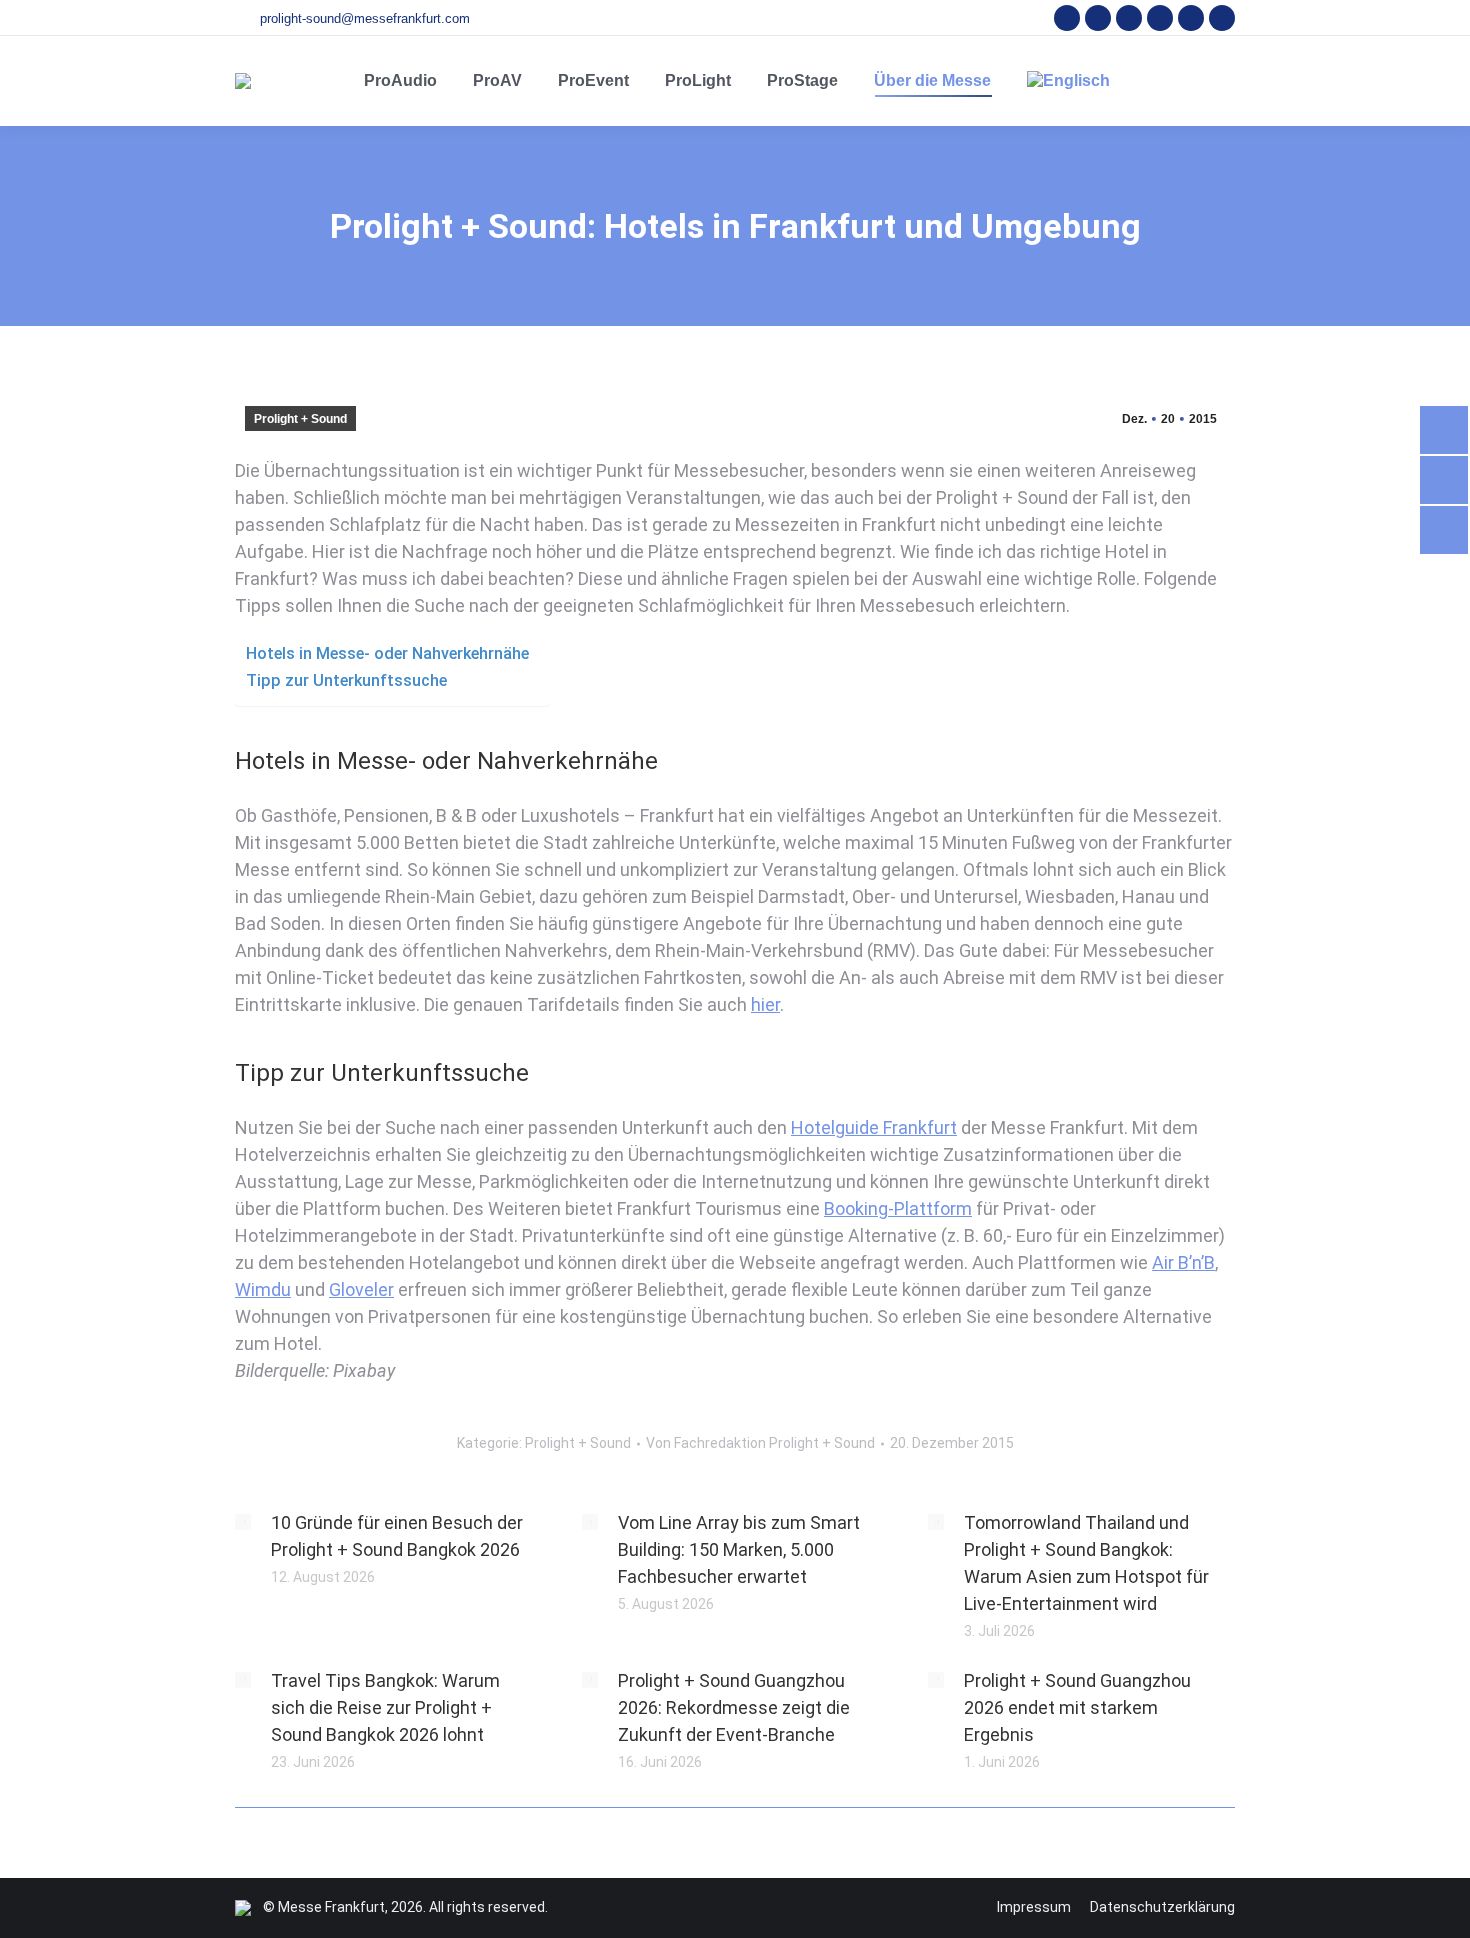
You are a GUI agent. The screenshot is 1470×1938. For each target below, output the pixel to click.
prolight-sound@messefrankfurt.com (365, 18)
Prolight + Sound (300, 419)
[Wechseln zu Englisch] (1068, 81)
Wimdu (263, 1289)
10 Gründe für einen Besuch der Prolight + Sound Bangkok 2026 (397, 1536)
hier (765, 1004)
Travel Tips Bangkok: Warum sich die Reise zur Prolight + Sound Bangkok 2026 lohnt (385, 1707)
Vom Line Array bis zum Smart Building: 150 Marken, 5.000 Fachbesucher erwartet (739, 1549)
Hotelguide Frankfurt (874, 1127)
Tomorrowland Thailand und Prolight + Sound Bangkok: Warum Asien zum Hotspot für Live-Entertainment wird (1086, 1563)
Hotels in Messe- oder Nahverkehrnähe (387, 653)
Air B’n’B (1183, 1262)
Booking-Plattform (898, 1208)
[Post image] (243, 1522)
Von (760, 1443)
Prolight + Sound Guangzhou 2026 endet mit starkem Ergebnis (1077, 1707)
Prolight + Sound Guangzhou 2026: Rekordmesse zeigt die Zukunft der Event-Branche (734, 1707)
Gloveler (361, 1289)
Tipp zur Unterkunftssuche (346, 680)
